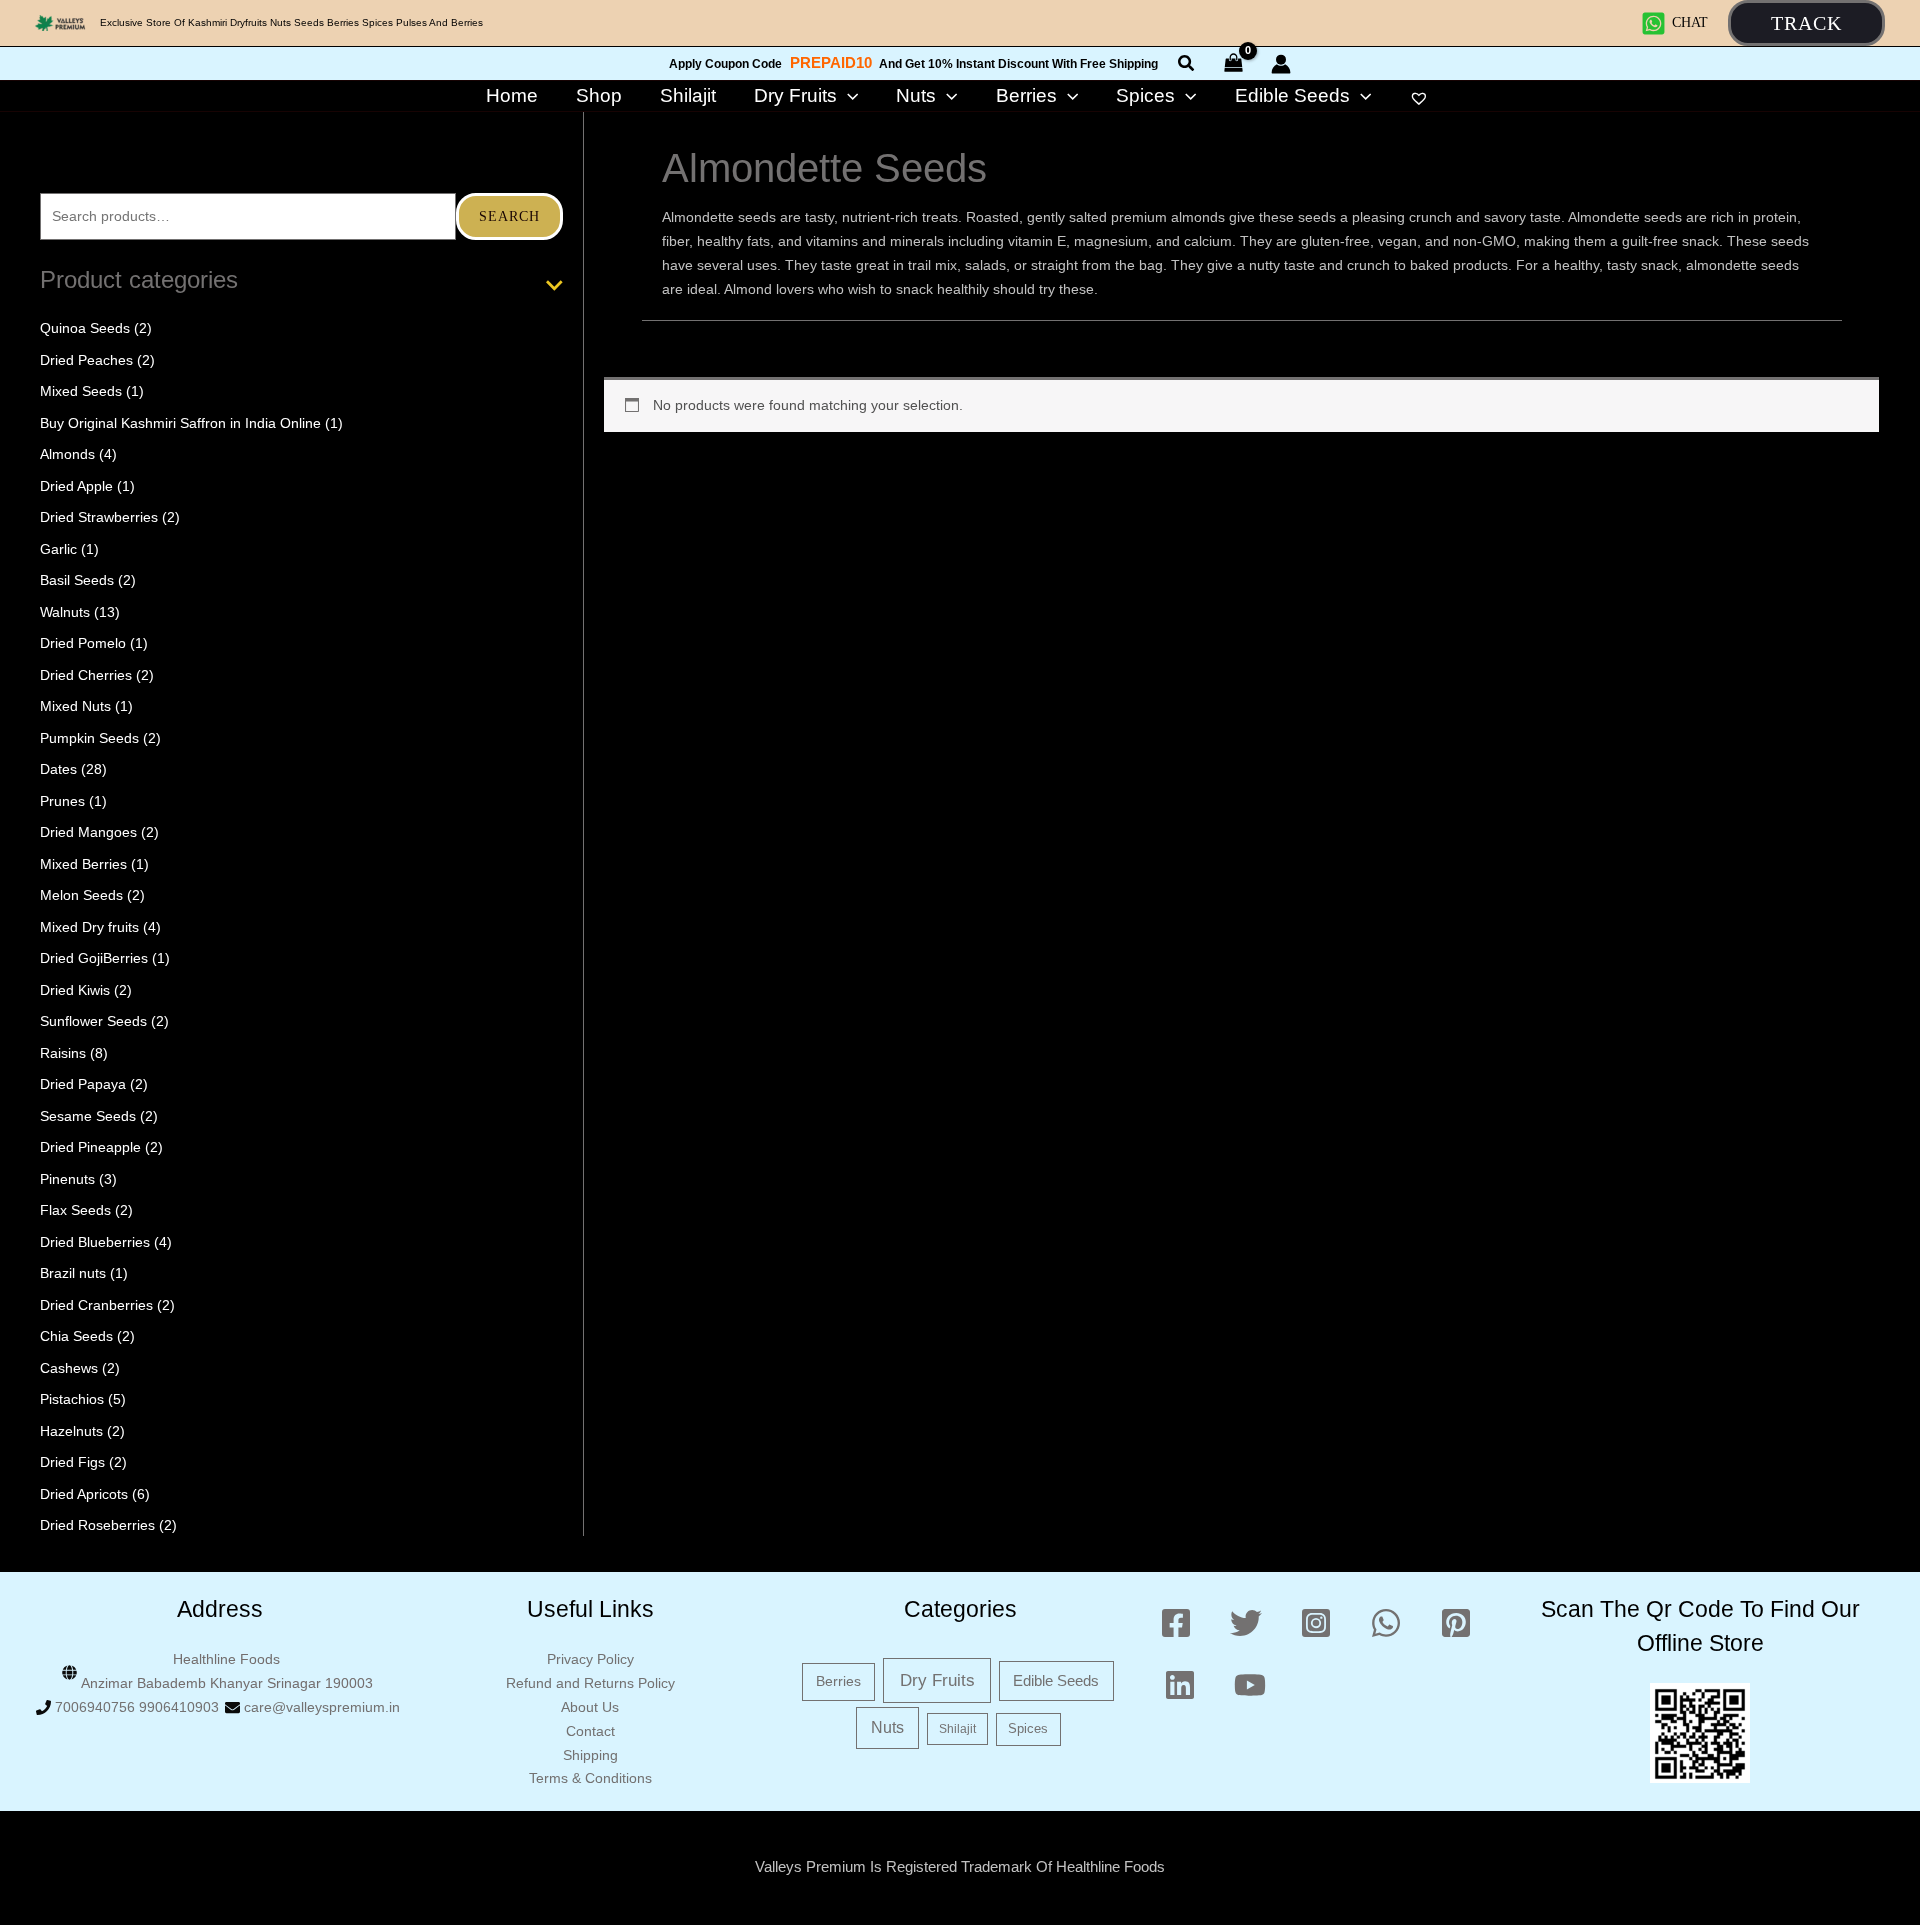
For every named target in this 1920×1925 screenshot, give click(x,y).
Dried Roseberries (97, 1525)
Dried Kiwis (75, 990)
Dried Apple (76, 486)
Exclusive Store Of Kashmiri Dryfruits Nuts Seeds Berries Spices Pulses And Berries (291, 22)
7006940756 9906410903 (137, 1707)
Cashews (69, 1368)
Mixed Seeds (81, 391)
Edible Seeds (1056, 1680)
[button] (1806, 23)
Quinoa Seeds (85, 328)
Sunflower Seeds (93, 1021)
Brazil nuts (73, 1273)
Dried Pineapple (90, 1147)
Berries (838, 1681)
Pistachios (72, 1399)
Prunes (62, 801)
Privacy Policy (590, 1659)
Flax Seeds (75, 1210)
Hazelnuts (71, 1431)
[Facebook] (1176, 1623)
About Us (590, 1707)
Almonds (67, 454)
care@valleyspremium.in (322, 1707)
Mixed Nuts (75, 706)
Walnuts (65, 612)
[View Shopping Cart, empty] (1234, 63)
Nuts (887, 1727)
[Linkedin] (1180, 1685)
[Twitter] (1246, 1623)
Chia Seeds (76, 1336)
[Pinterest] (1456, 1623)
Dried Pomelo (83, 643)
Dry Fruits (937, 1680)
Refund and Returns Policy (590, 1683)
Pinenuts (67, 1179)
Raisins (63, 1053)
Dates (58, 769)
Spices (1028, 1729)
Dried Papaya (83, 1084)
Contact (590, 1731)
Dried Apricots (84, 1494)
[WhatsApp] (1386, 1623)
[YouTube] (1250, 1685)
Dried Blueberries (95, 1242)
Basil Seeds (77, 580)
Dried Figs (72, 1462)
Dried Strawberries (99, 517)
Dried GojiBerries (94, 958)
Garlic (58, 549)
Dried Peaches (86, 360)
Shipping (590, 1755)
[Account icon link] (1281, 64)
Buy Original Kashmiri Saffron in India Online (180, 423)
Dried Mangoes (88, 832)
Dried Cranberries (96, 1305)
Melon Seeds (81, 895)
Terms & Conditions (590, 1778)
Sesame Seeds (88, 1116)
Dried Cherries (86, 675)
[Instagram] (1316, 1623)
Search (509, 216)
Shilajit (957, 1729)
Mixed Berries (83, 864)
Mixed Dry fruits (89, 927)
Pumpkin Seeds (89, 738)
